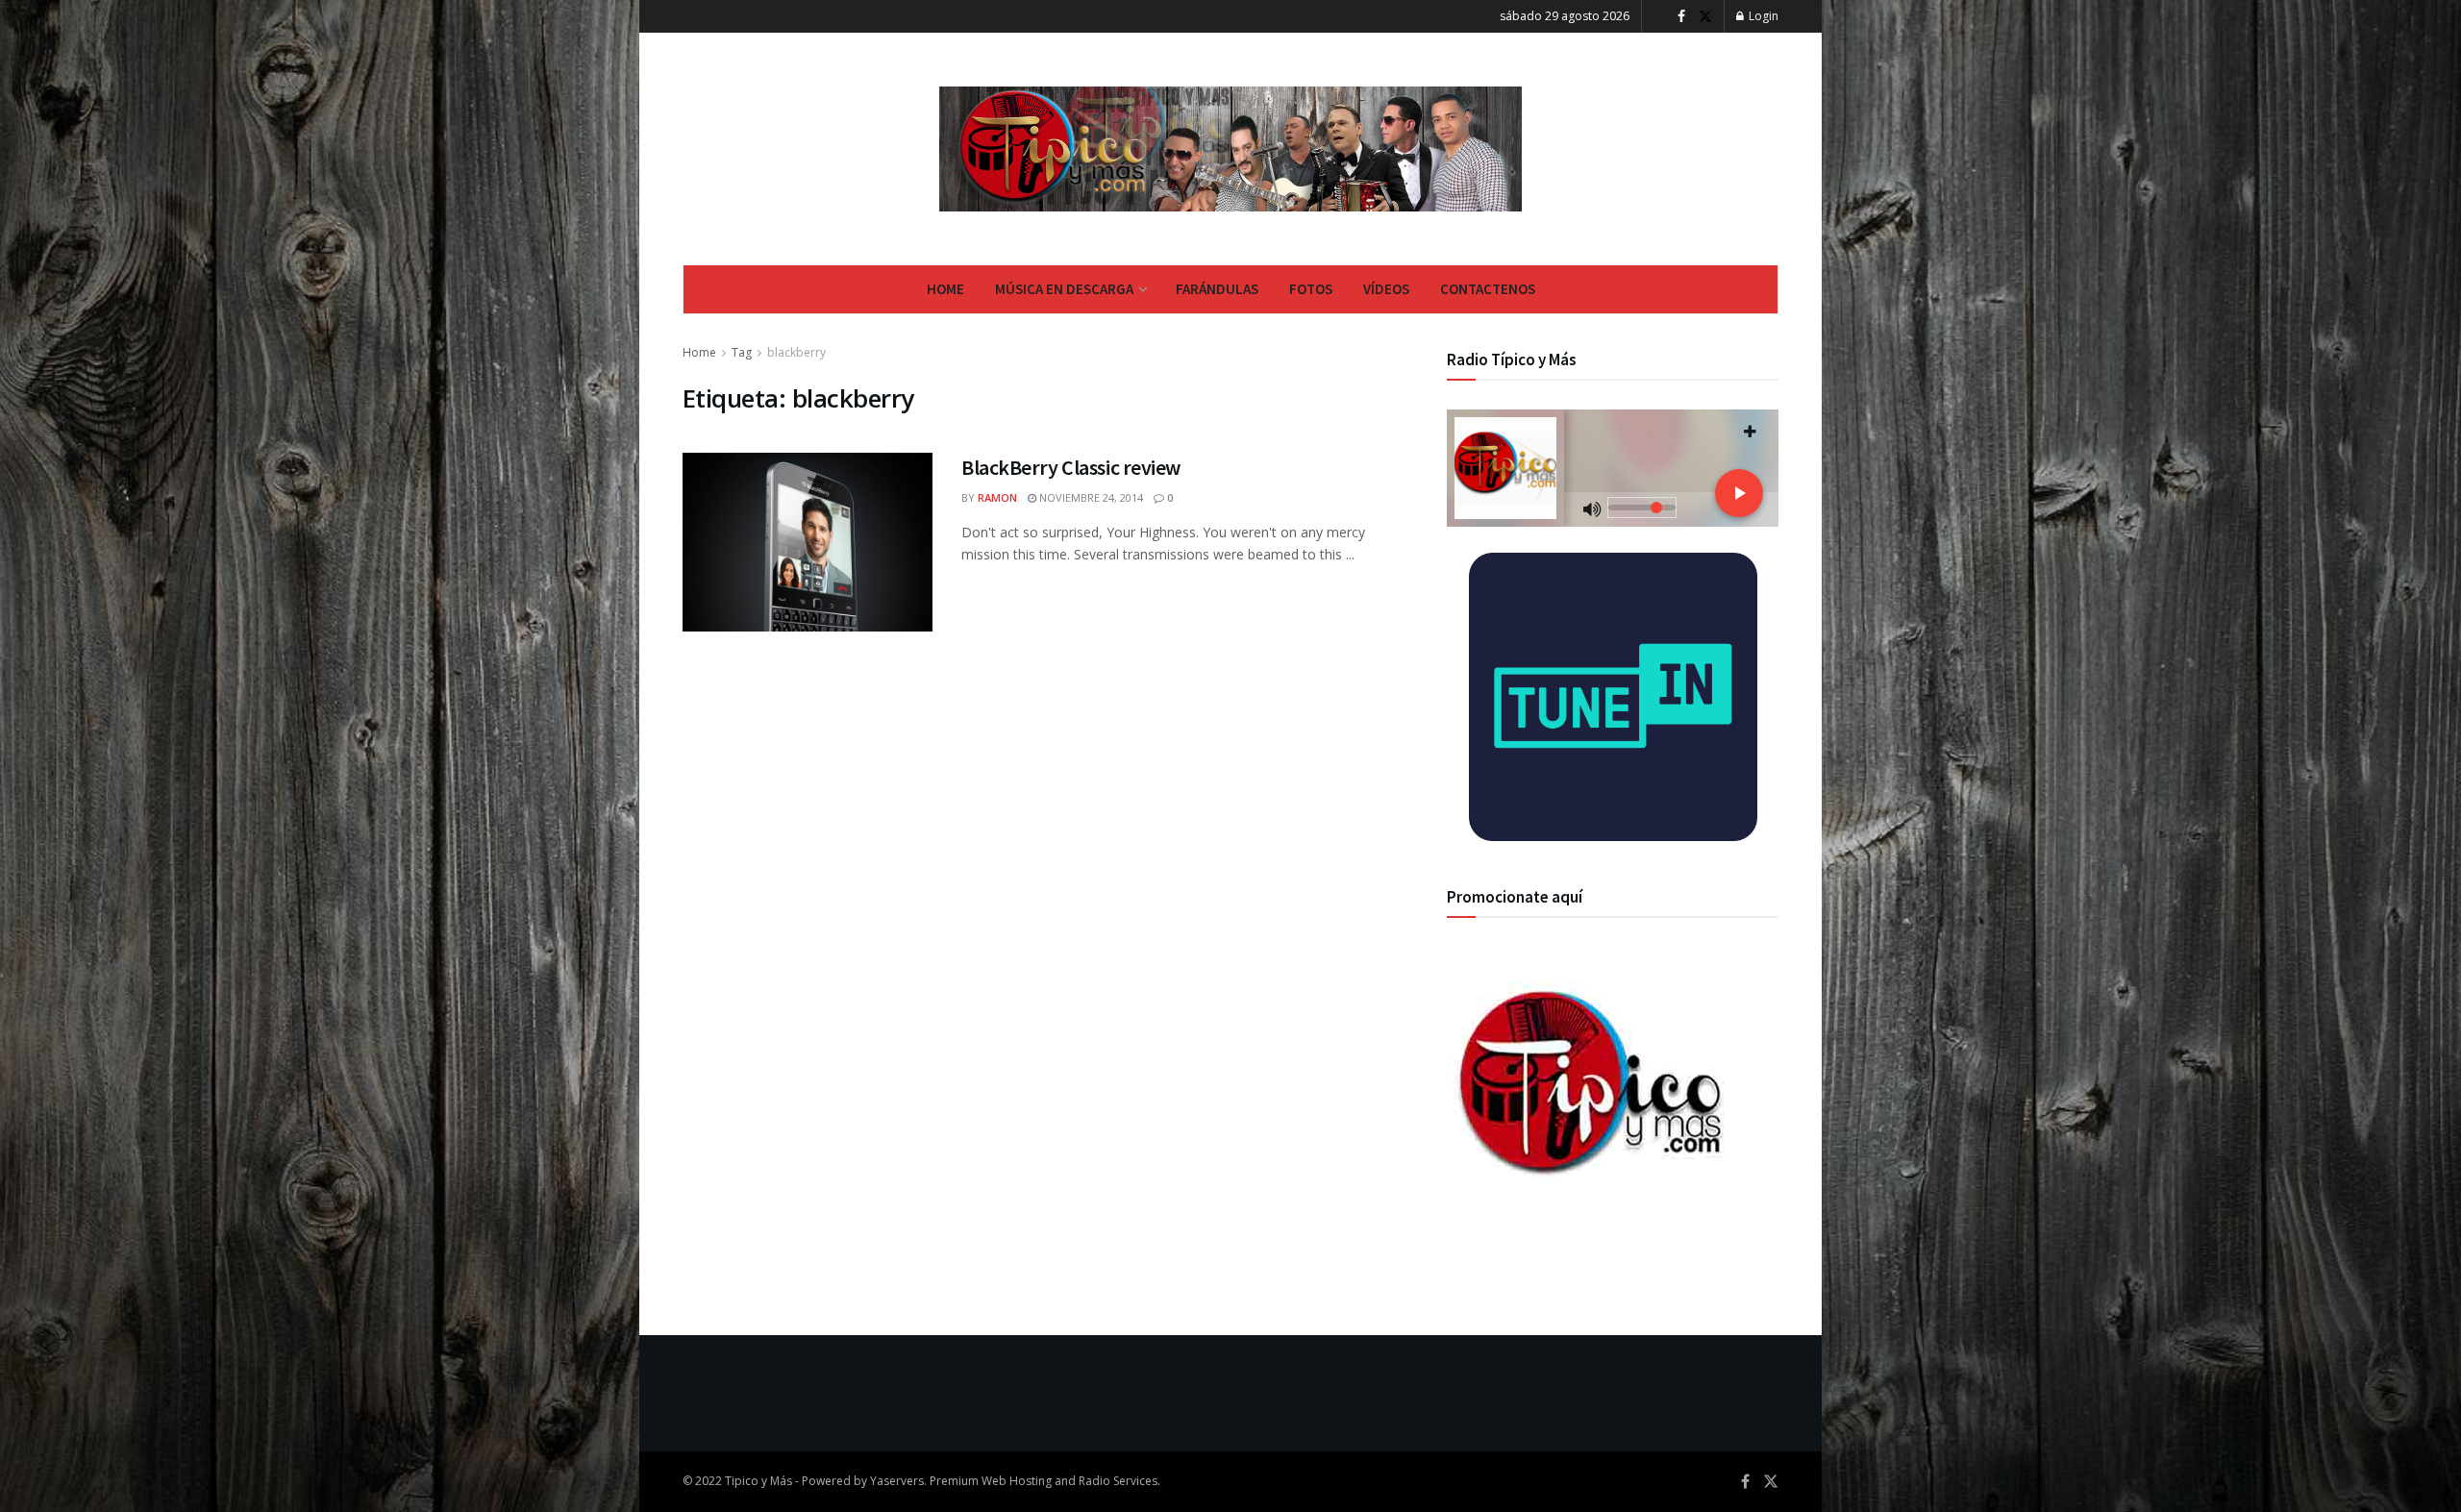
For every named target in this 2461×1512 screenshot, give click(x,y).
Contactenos (1488, 289)
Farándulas (1217, 289)
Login (1762, 16)
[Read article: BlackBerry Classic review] (808, 542)
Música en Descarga (1064, 289)
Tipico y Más (758, 1481)
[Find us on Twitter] (1705, 17)
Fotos (1311, 289)
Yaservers (897, 1481)
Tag (742, 352)
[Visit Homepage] (1231, 149)
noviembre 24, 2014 (1090, 497)
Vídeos (1386, 289)
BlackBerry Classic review (1071, 467)
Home (945, 289)
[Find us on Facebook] (1681, 17)
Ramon (997, 497)
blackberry (796, 352)
